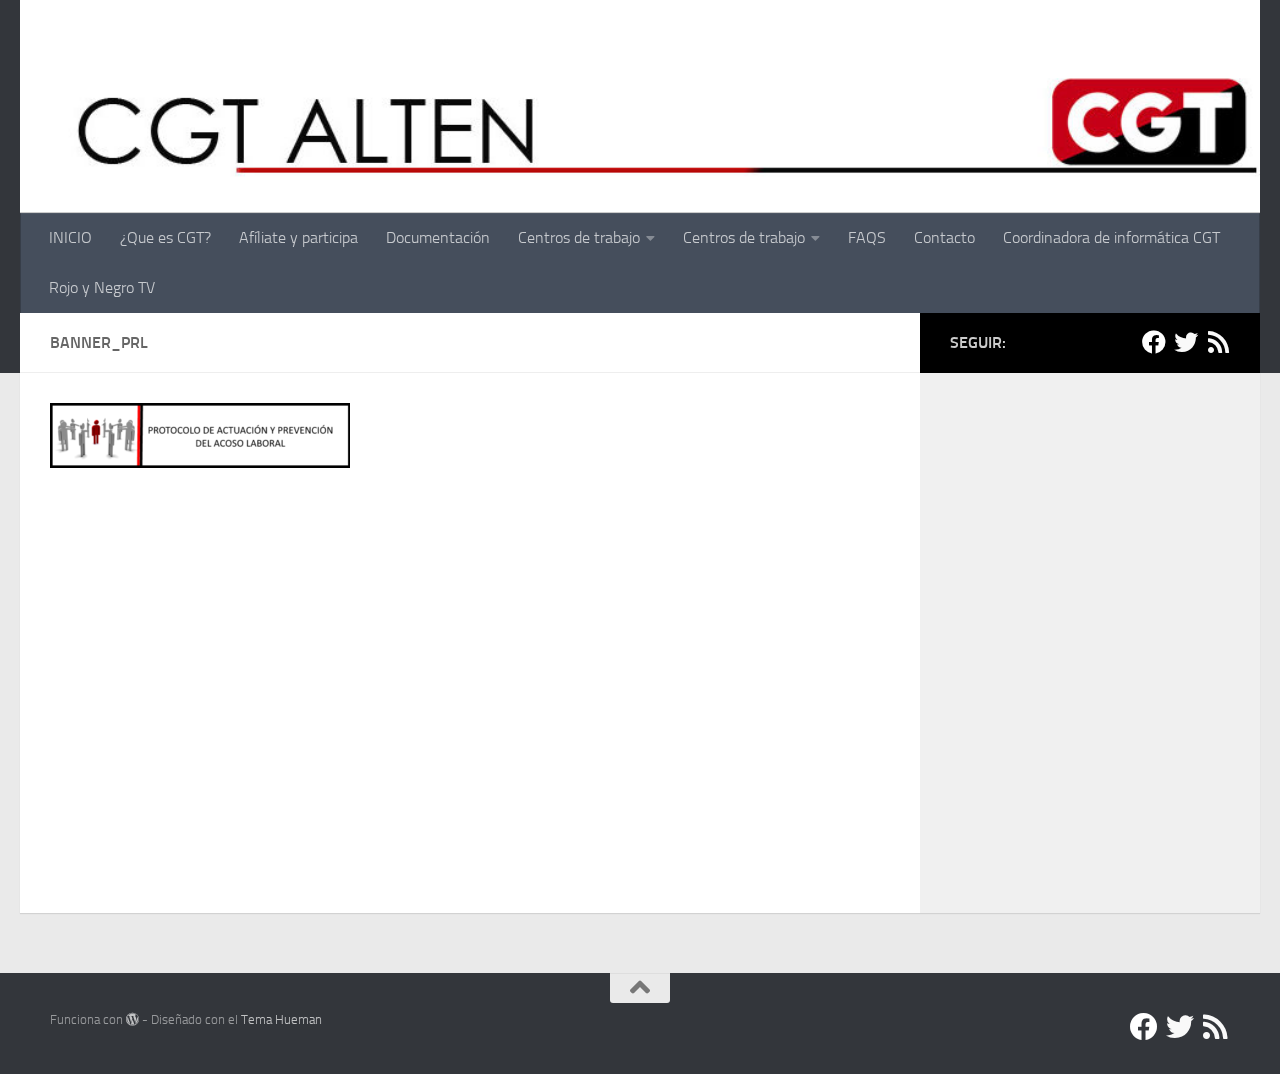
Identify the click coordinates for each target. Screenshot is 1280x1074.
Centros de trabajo (579, 237)
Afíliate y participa (298, 237)
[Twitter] (1186, 342)
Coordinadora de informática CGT (1111, 237)
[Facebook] (1154, 342)
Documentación (438, 237)
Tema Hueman (281, 1019)
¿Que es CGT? (165, 237)
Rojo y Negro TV (102, 287)
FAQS (867, 237)
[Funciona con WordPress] (132, 1019)
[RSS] (1218, 342)
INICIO (70, 237)
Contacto (944, 237)
